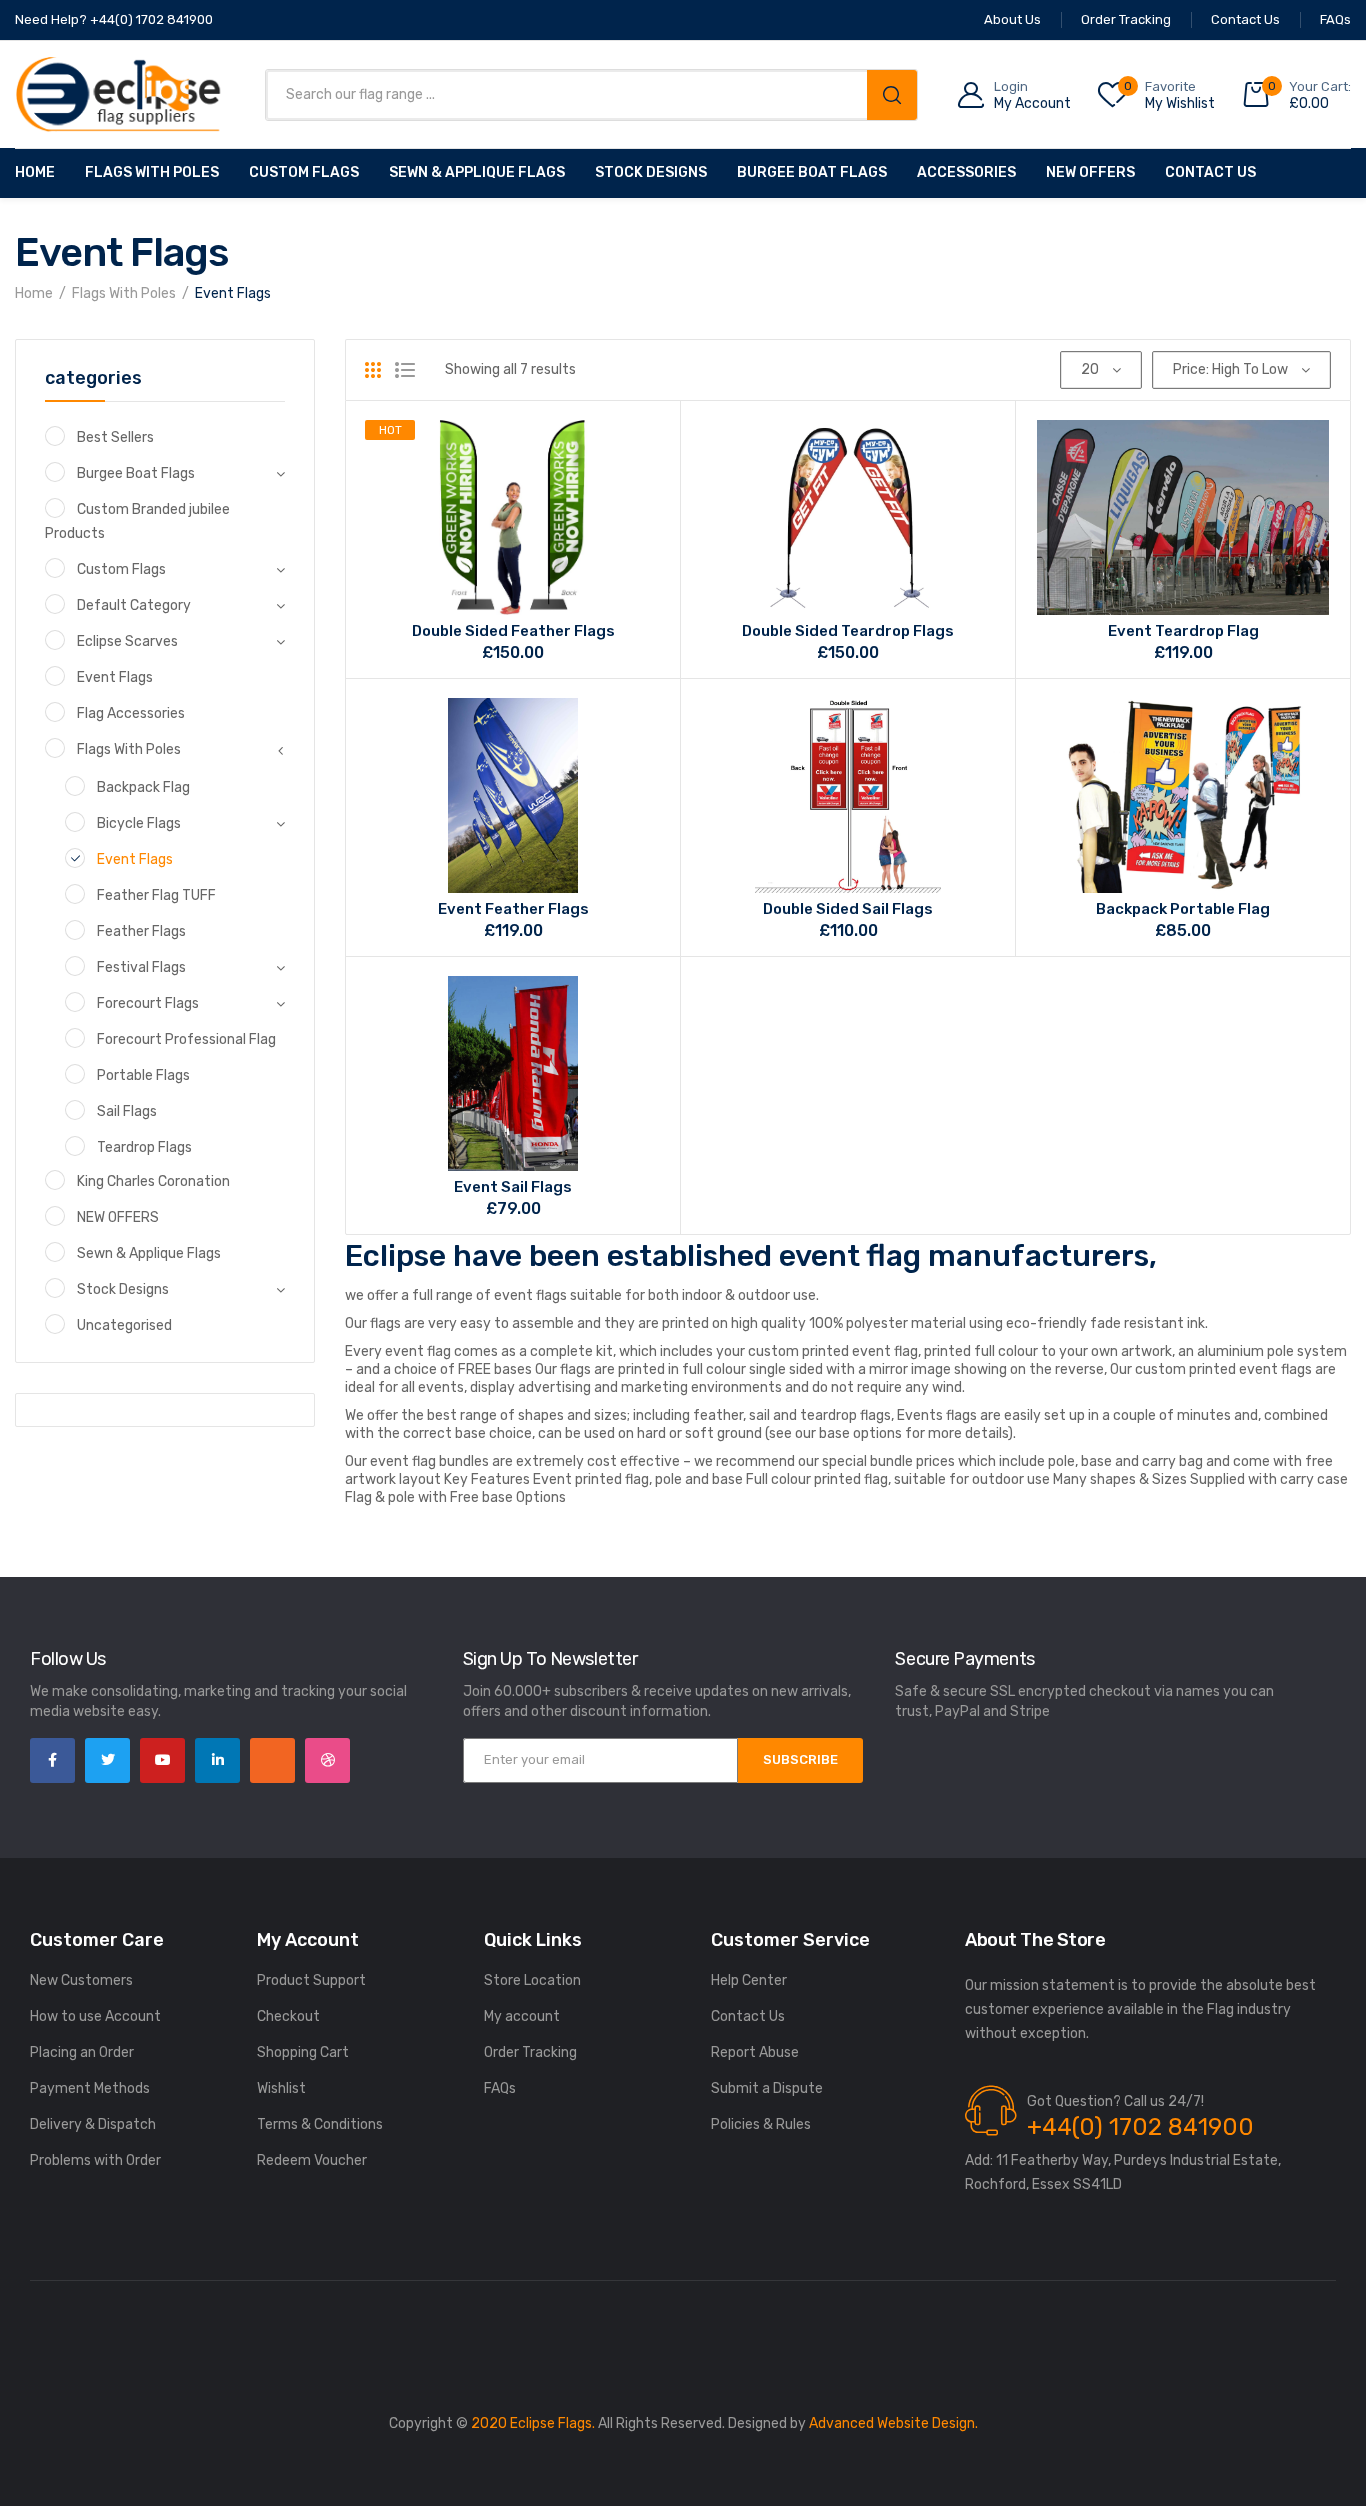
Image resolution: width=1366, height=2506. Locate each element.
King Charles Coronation (153, 1181)
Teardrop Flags (144, 1147)
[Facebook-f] (52, 1760)
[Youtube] (162, 1760)
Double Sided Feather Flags (513, 631)
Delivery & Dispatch (93, 2124)
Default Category (134, 605)
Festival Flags (141, 967)
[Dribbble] (327, 1760)
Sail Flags (127, 1111)
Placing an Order (82, 2052)
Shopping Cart (303, 2052)
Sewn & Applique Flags (477, 172)
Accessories (966, 172)
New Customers (81, 1980)
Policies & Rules (761, 2124)
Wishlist (281, 2088)
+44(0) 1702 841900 (1140, 2127)
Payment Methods (90, 2088)
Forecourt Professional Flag (186, 1039)
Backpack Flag (143, 787)
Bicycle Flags (139, 823)
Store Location (532, 1980)
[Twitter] (107, 1760)
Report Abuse (755, 2052)
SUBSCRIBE (800, 1759)
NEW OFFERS (118, 1217)
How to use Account (95, 2016)
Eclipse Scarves (127, 641)
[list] (405, 370)
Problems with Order (95, 2160)
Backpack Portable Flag (1183, 909)
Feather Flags (141, 931)
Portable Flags (143, 1075)
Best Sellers (115, 437)
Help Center (749, 1980)
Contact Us (1210, 172)
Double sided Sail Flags (848, 909)
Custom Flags (304, 172)
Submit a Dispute (767, 2088)
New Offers (1090, 172)
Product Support (311, 1980)
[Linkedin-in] (217, 1760)
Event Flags (115, 677)
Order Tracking (530, 2052)
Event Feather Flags (513, 909)
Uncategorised (124, 1325)
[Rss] (272, 1760)
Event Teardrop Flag (1183, 631)
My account (522, 2016)
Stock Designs (651, 172)
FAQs (500, 2088)
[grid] (373, 370)
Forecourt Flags (148, 1003)
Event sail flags (513, 1187)
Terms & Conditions (320, 2124)
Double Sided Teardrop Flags (848, 631)
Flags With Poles (152, 172)
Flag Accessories (131, 713)
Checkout (288, 2016)
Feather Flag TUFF (156, 895)
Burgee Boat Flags (812, 172)
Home (35, 172)
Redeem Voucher (312, 2160)
